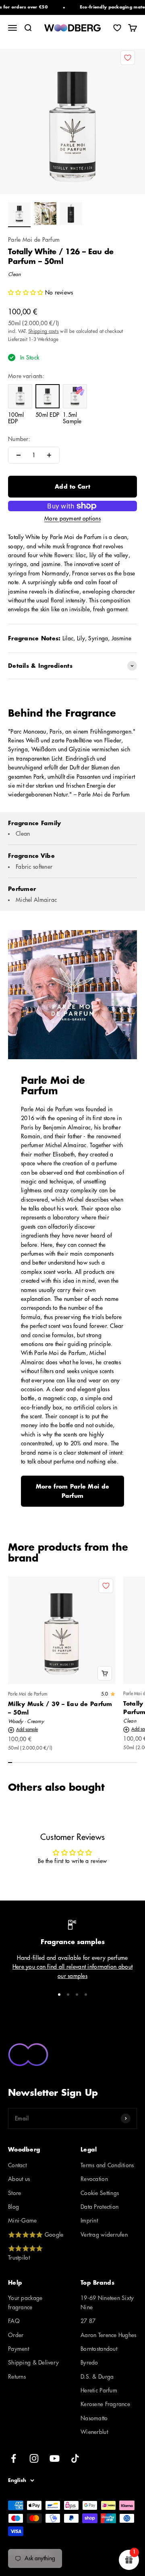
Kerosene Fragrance (105, 2404)
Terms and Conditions (107, 2165)
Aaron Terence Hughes (109, 2335)
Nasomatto (94, 2418)
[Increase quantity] (49, 455)
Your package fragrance (25, 2302)
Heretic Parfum (99, 2390)
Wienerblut (94, 2432)
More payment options (72, 519)
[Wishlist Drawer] (117, 28)
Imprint (89, 2221)
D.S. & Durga (97, 2377)
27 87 (88, 2321)
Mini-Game (23, 2221)
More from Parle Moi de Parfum (72, 1491)
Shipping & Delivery (33, 2363)
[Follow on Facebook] (13, 2458)
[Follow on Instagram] (34, 2458)
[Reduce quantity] (19, 455)
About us (19, 2179)
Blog (13, 2207)
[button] (27, 293)
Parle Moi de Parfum (34, 240)
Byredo (89, 2363)
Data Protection (99, 2207)
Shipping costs (43, 331)
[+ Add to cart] (105, 1673)
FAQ (14, 2321)
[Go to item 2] (45, 215)
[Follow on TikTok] (75, 2458)
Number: (19, 439)
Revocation (94, 2179)
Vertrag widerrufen (104, 2235)
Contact (17, 2165)
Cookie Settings (100, 2193)
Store (14, 2193)
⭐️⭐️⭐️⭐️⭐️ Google (36, 2235)
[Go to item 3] (71, 215)
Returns (17, 2377)
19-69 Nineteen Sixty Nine (107, 2302)
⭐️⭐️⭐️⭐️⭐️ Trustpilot (25, 2253)
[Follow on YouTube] (55, 2458)
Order (16, 2335)
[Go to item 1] (19, 215)
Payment (19, 2349)
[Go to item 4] (86, 1995)
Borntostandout (99, 2349)
